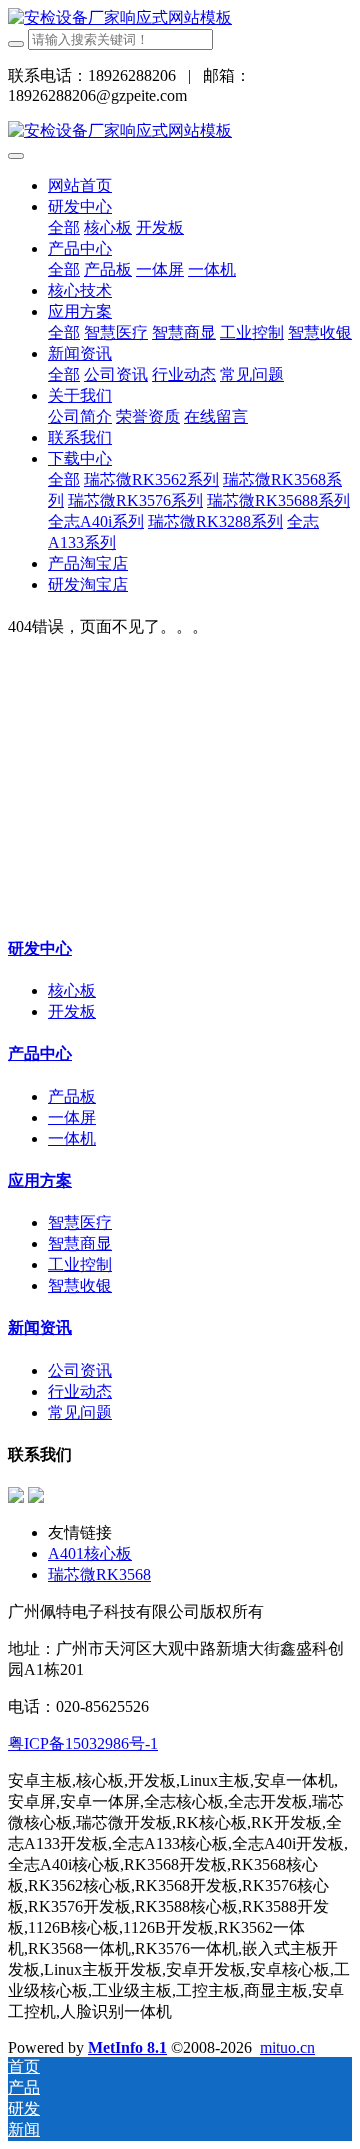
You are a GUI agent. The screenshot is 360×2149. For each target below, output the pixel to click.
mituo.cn (287, 2047)
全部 (64, 227)
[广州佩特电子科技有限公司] (120, 17)
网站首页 (80, 185)
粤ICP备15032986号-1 (83, 1743)
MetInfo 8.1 (127, 2047)
